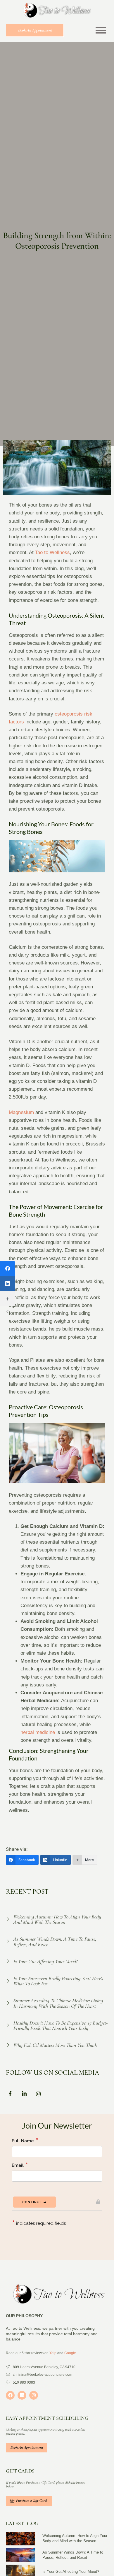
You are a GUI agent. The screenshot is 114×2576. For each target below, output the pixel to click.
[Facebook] (8, 1268)
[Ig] (40, 2095)
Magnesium (21, 1112)
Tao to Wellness (52, 552)
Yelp (53, 2353)
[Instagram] (34, 2395)
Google (70, 2353)
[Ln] (26, 2095)
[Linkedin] (22, 2395)
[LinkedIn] (8, 1284)
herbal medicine (38, 1732)
